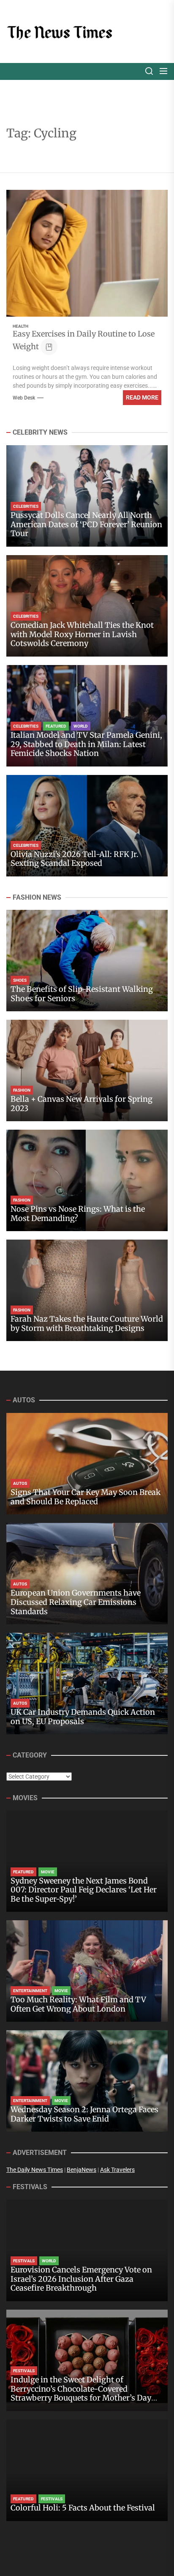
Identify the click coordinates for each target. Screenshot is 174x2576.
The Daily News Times (35, 2170)
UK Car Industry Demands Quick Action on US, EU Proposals (83, 1717)
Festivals (24, 2261)
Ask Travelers (117, 2170)
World (81, 726)
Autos (20, 1483)
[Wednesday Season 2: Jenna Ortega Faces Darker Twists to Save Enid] (87, 2081)
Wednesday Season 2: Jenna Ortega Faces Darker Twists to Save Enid (84, 2114)
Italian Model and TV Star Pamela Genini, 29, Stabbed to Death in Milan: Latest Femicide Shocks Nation (86, 744)
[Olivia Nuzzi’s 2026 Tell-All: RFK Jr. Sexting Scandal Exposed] (87, 826)
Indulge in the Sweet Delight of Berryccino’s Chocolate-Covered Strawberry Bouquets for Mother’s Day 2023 (81, 2393)
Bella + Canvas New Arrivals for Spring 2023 (82, 1104)
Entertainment (30, 1991)
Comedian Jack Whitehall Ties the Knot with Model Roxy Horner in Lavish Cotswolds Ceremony (82, 634)
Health (20, 326)
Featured (56, 726)
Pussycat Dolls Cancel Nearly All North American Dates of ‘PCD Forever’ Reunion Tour (86, 524)
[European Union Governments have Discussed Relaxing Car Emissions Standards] (87, 1574)
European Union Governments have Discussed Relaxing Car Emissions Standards (76, 1602)
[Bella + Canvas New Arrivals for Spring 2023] (87, 1070)
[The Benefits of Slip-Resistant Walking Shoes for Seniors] (87, 961)
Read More (142, 397)
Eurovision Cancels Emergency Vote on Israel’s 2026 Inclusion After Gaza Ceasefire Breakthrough (81, 2279)
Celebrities (26, 506)
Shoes (20, 980)
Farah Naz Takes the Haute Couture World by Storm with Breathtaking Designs (87, 1324)
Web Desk (24, 398)
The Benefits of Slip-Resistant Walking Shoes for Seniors (82, 994)
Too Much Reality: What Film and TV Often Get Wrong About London (78, 2004)
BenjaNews (82, 2170)
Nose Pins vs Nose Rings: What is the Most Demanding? (78, 1214)
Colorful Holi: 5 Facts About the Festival (83, 2508)
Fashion (22, 1090)
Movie (48, 1872)
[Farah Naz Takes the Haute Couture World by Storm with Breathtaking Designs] (87, 1290)
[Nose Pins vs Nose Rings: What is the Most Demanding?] (87, 1180)
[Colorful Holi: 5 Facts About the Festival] (87, 2470)
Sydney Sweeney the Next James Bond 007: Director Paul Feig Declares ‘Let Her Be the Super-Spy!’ (84, 1890)
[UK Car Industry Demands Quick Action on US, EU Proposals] (87, 1684)
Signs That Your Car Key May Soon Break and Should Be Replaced (86, 1497)
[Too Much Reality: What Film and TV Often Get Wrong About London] (87, 1971)
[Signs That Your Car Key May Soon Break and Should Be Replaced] (87, 1464)
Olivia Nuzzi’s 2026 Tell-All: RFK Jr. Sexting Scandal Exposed (75, 859)
